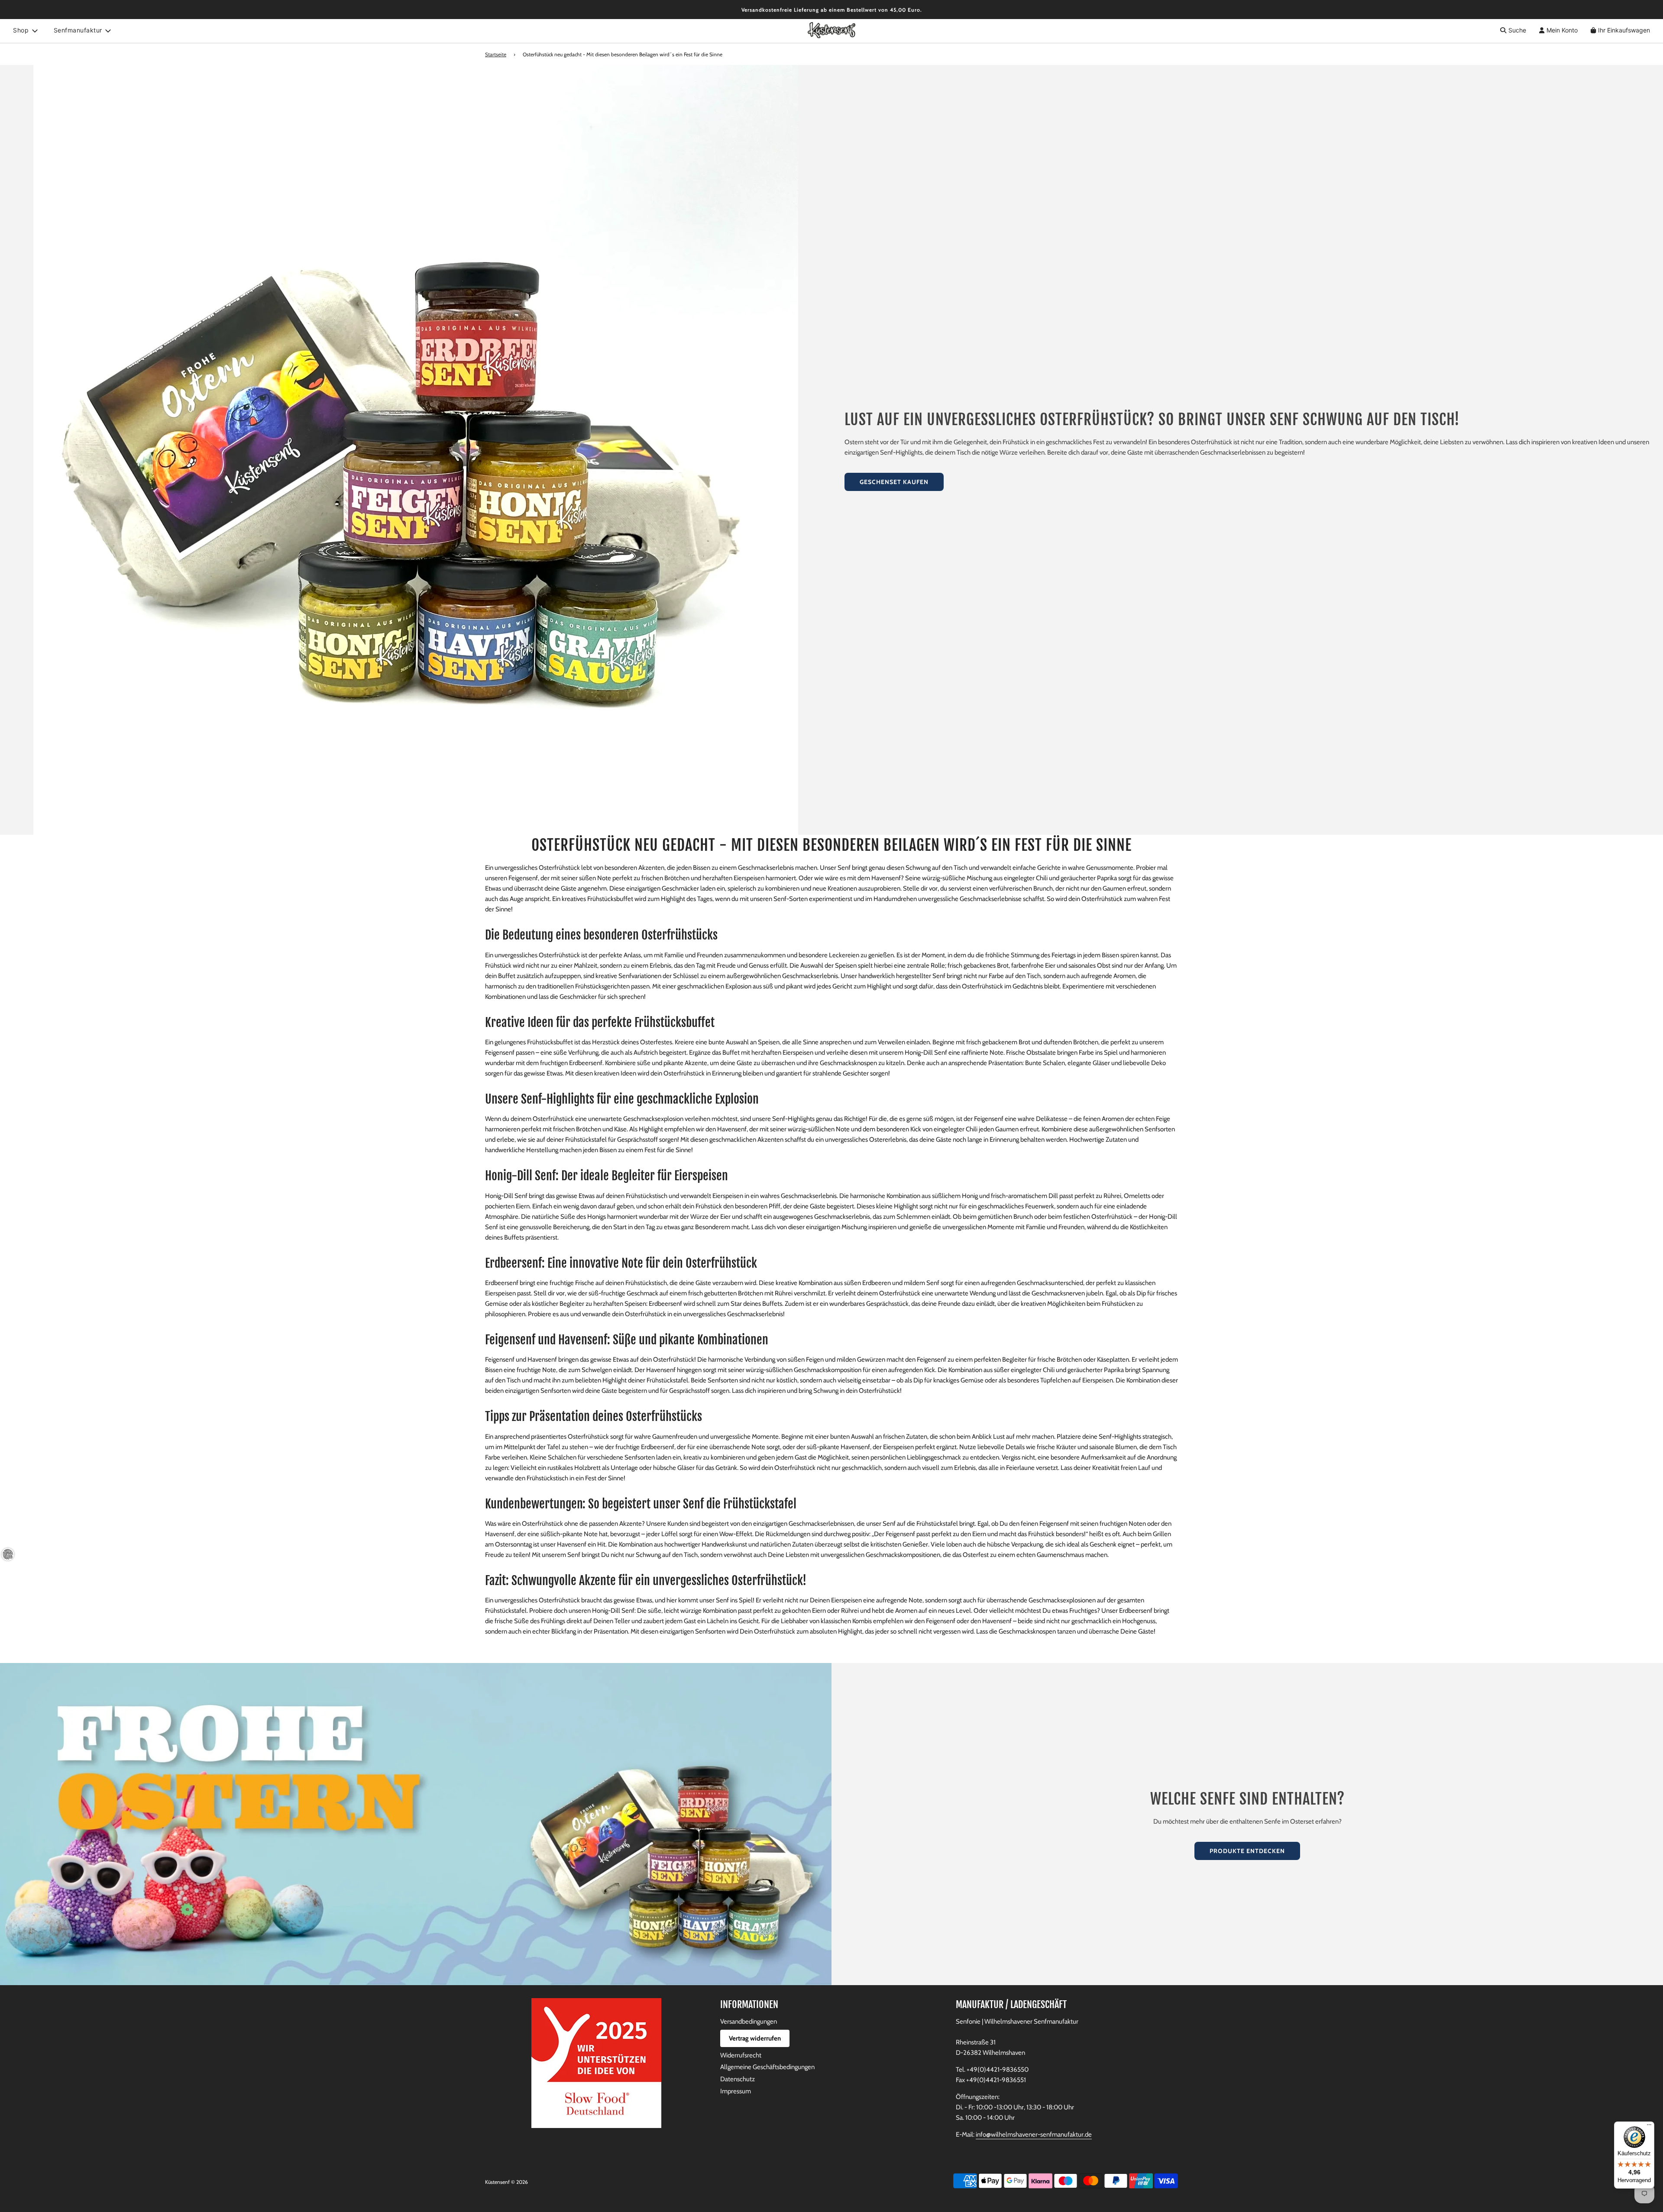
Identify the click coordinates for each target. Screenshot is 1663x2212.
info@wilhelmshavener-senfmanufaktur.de (1034, 2134)
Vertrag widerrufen (755, 2038)
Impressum (736, 2091)
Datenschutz (738, 2079)
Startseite (496, 54)
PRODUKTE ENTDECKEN (1247, 1851)
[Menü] (1649, 2127)
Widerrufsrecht (741, 2055)
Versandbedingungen (749, 2021)
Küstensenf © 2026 (506, 2182)
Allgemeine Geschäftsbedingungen (767, 2067)
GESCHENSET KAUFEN (894, 482)
